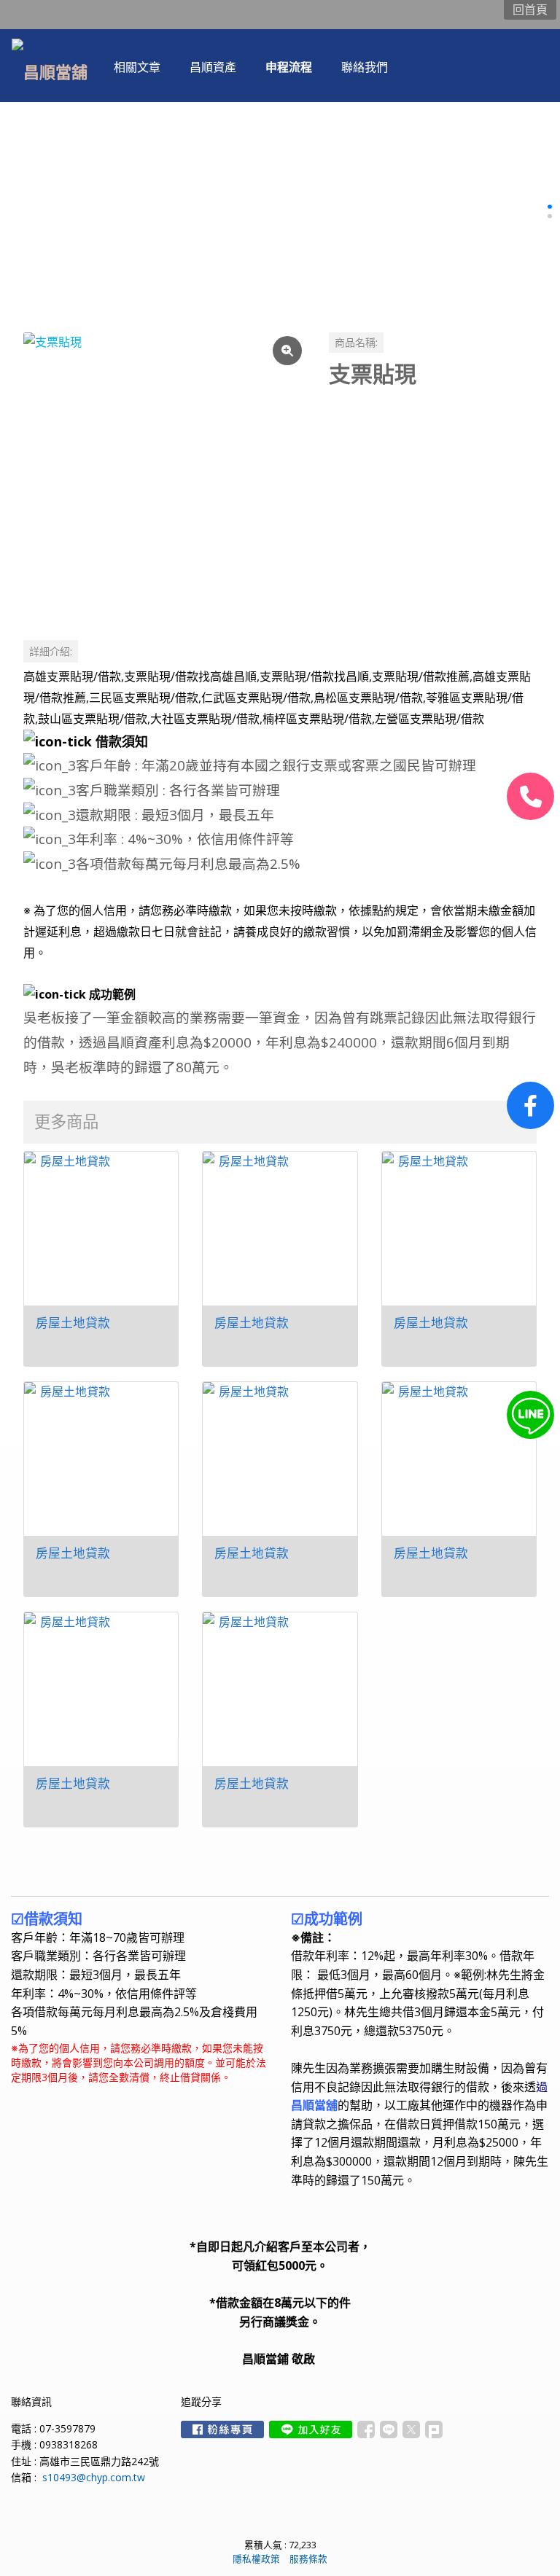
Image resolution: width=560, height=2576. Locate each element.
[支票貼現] (164, 473)
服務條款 (308, 2559)
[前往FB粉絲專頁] (222, 2429)
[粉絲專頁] (530, 1105)
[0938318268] (530, 796)
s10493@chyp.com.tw (94, 2477)
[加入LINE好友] (311, 2429)
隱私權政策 (256, 2559)
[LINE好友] (530, 1415)
